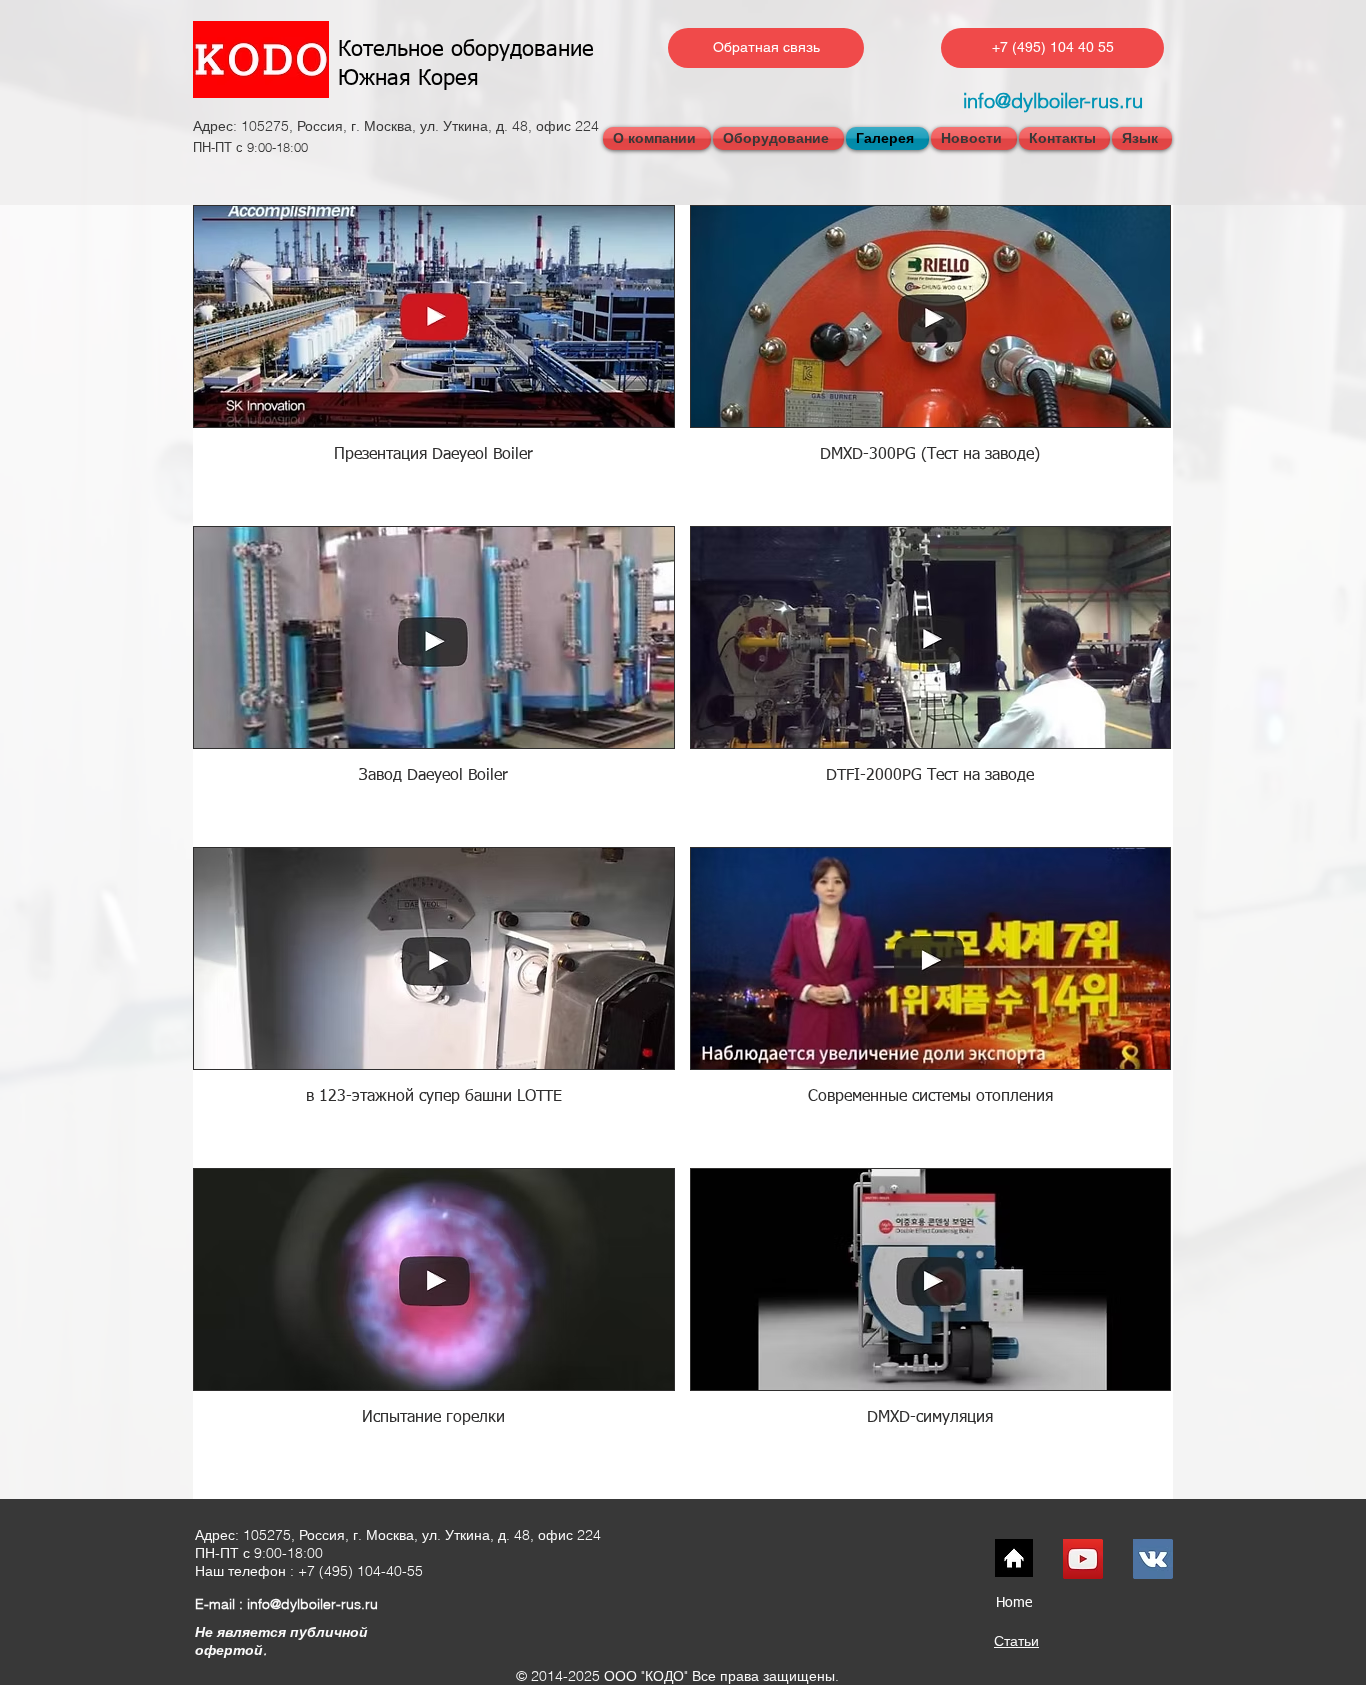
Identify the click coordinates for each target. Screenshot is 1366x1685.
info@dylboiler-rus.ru (1053, 100)
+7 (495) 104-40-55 (360, 1571)
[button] (1141, 138)
